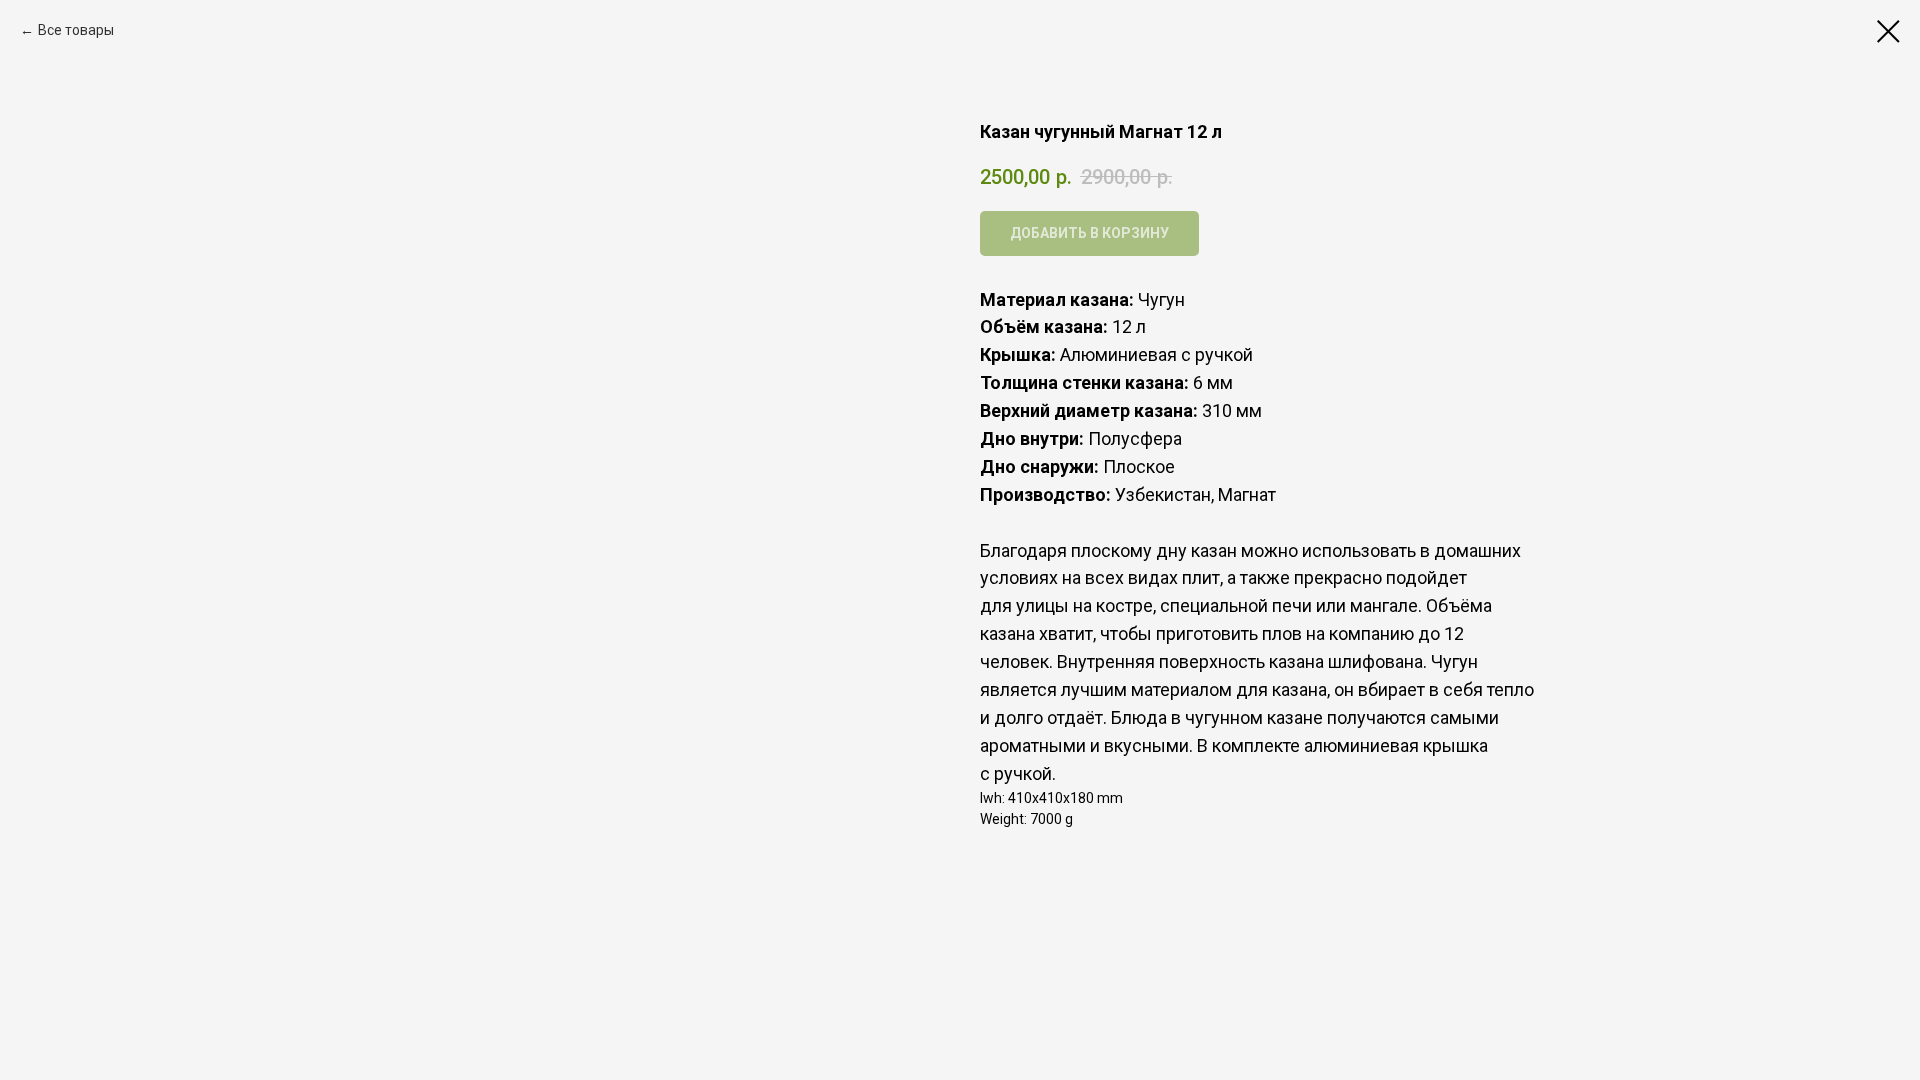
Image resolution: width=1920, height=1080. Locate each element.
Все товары (76, 30)
